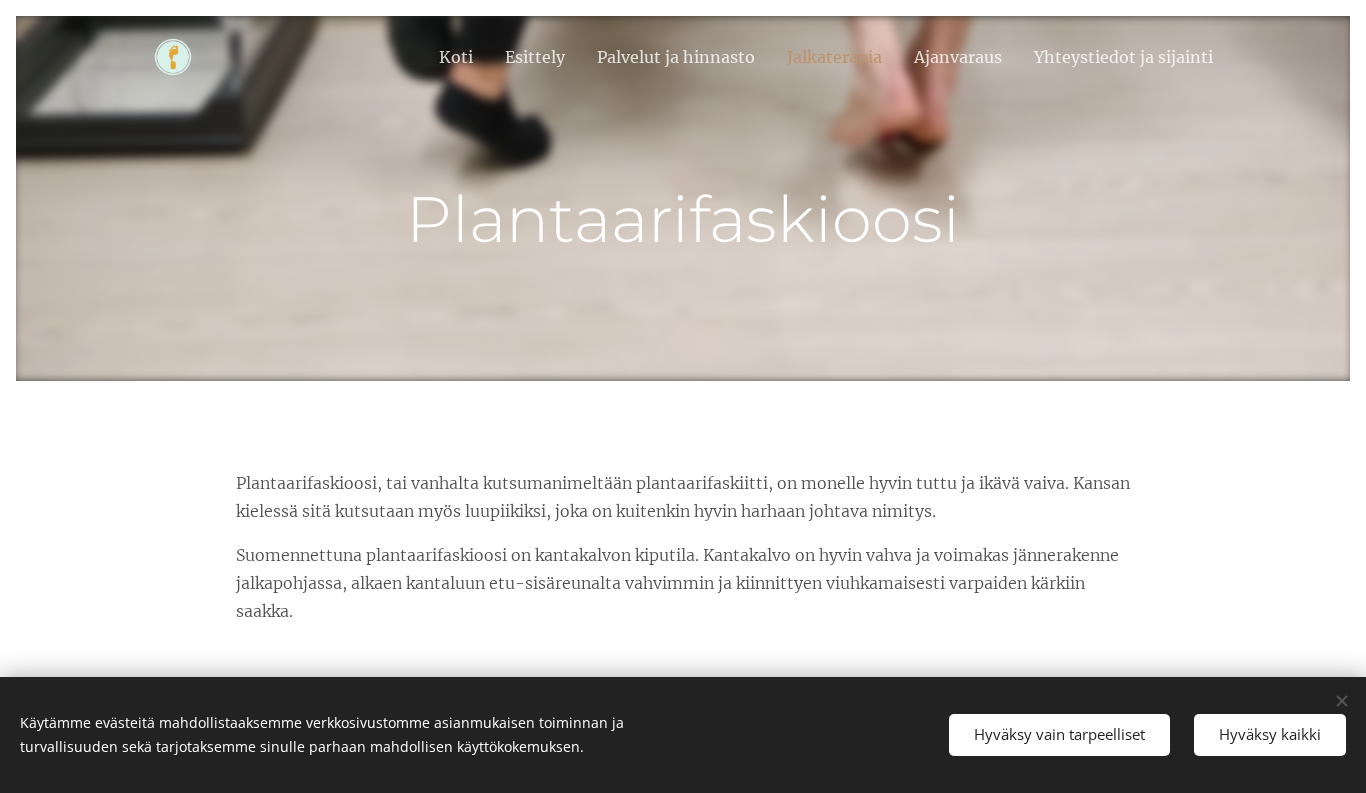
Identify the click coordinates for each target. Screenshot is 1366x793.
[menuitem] (461, 57)
